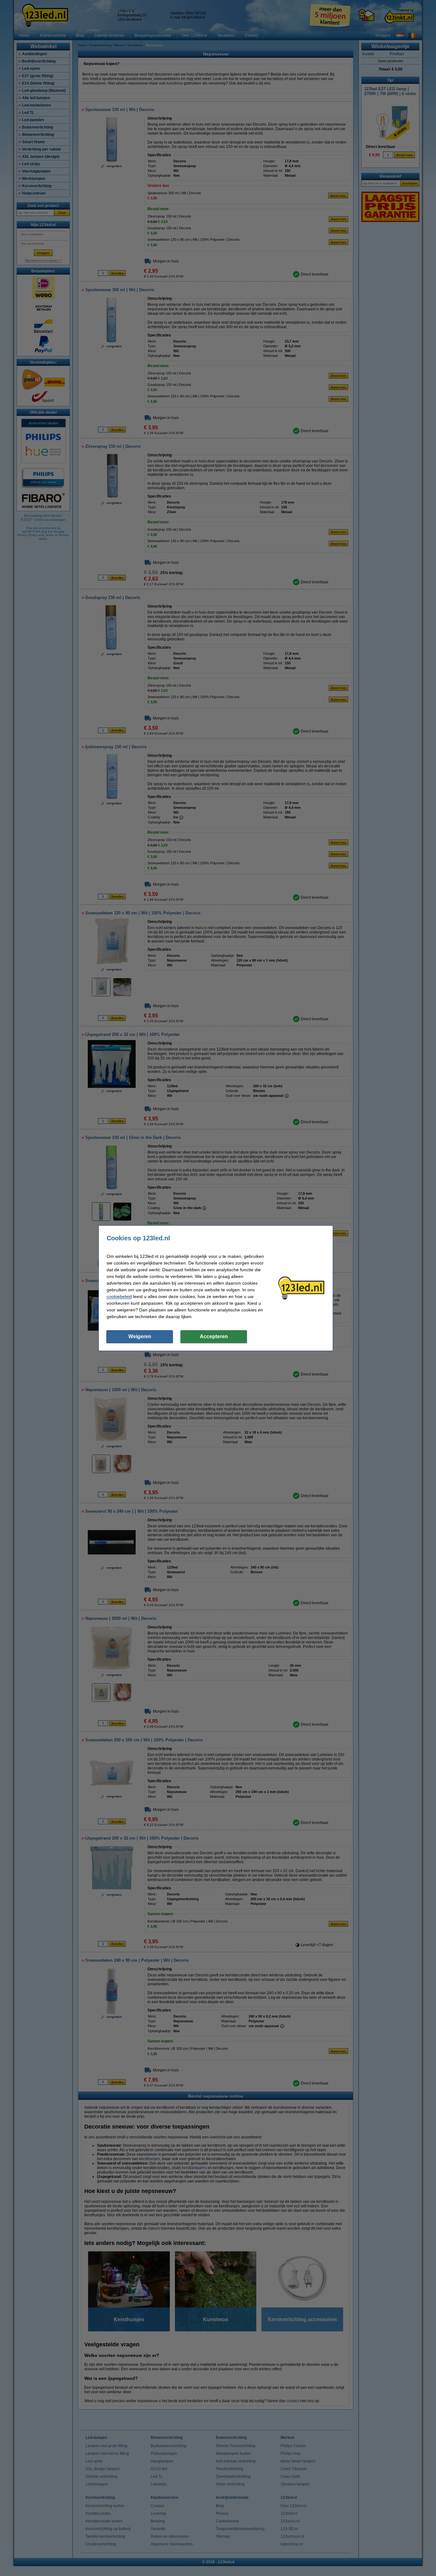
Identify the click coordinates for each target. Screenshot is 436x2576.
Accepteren (214, 1336)
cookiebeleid (119, 1296)
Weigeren (140, 1336)
